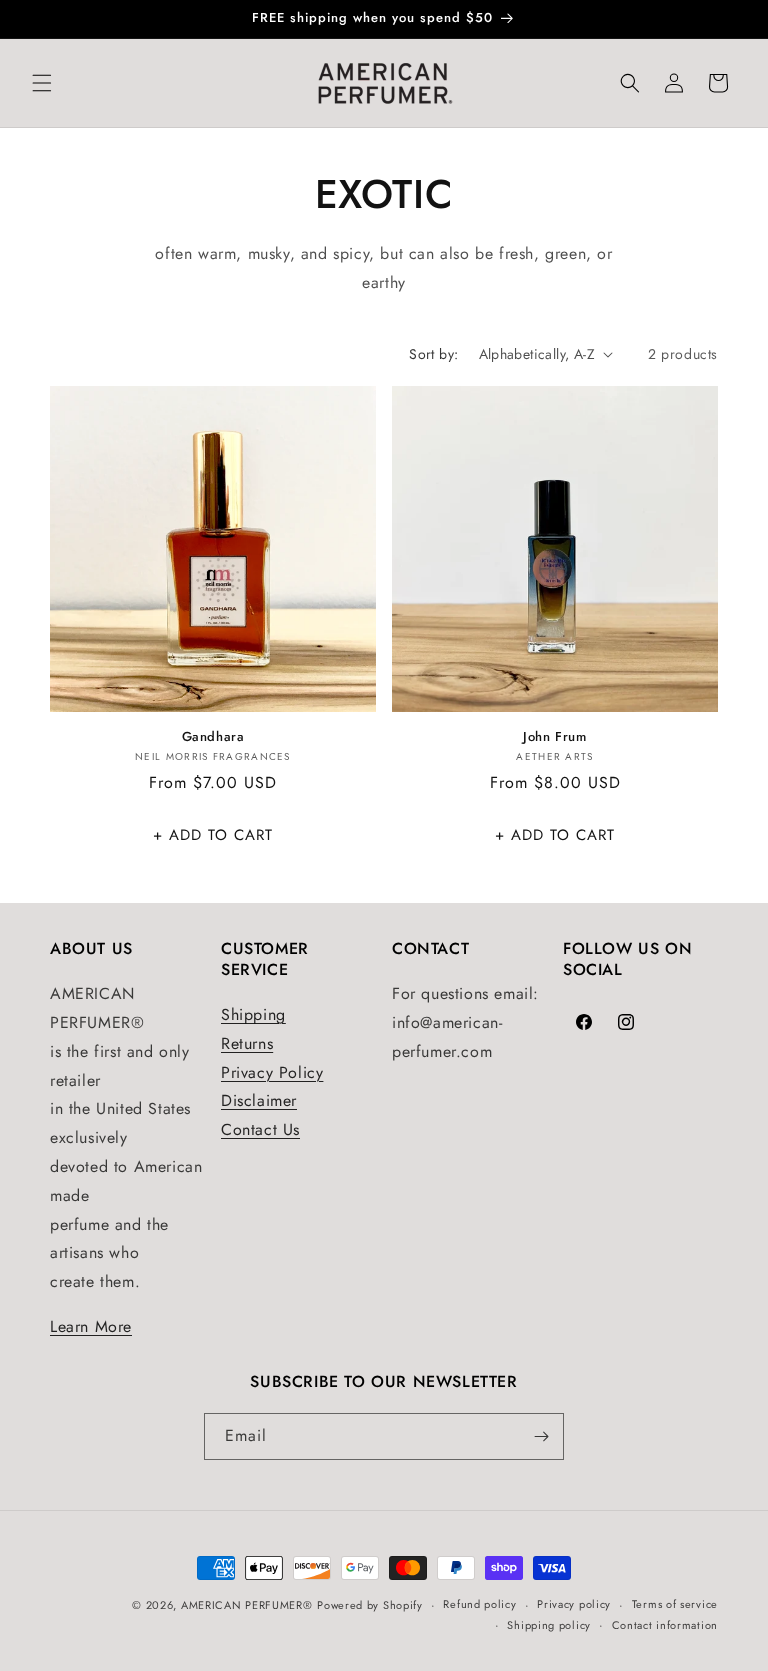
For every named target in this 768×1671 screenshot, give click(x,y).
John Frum (554, 737)
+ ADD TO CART (213, 835)
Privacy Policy (272, 1072)
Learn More (91, 1326)
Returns (247, 1043)
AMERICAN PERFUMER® (247, 1605)
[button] (42, 83)
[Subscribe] (541, 1436)
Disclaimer (259, 1100)
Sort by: (433, 354)
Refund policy (479, 1604)
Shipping (253, 1014)
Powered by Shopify (370, 1605)
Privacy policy (574, 1604)
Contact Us (260, 1129)
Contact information (665, 1625)
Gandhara (213, 737)
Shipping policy (549, 1625)
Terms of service (675, 1604)
